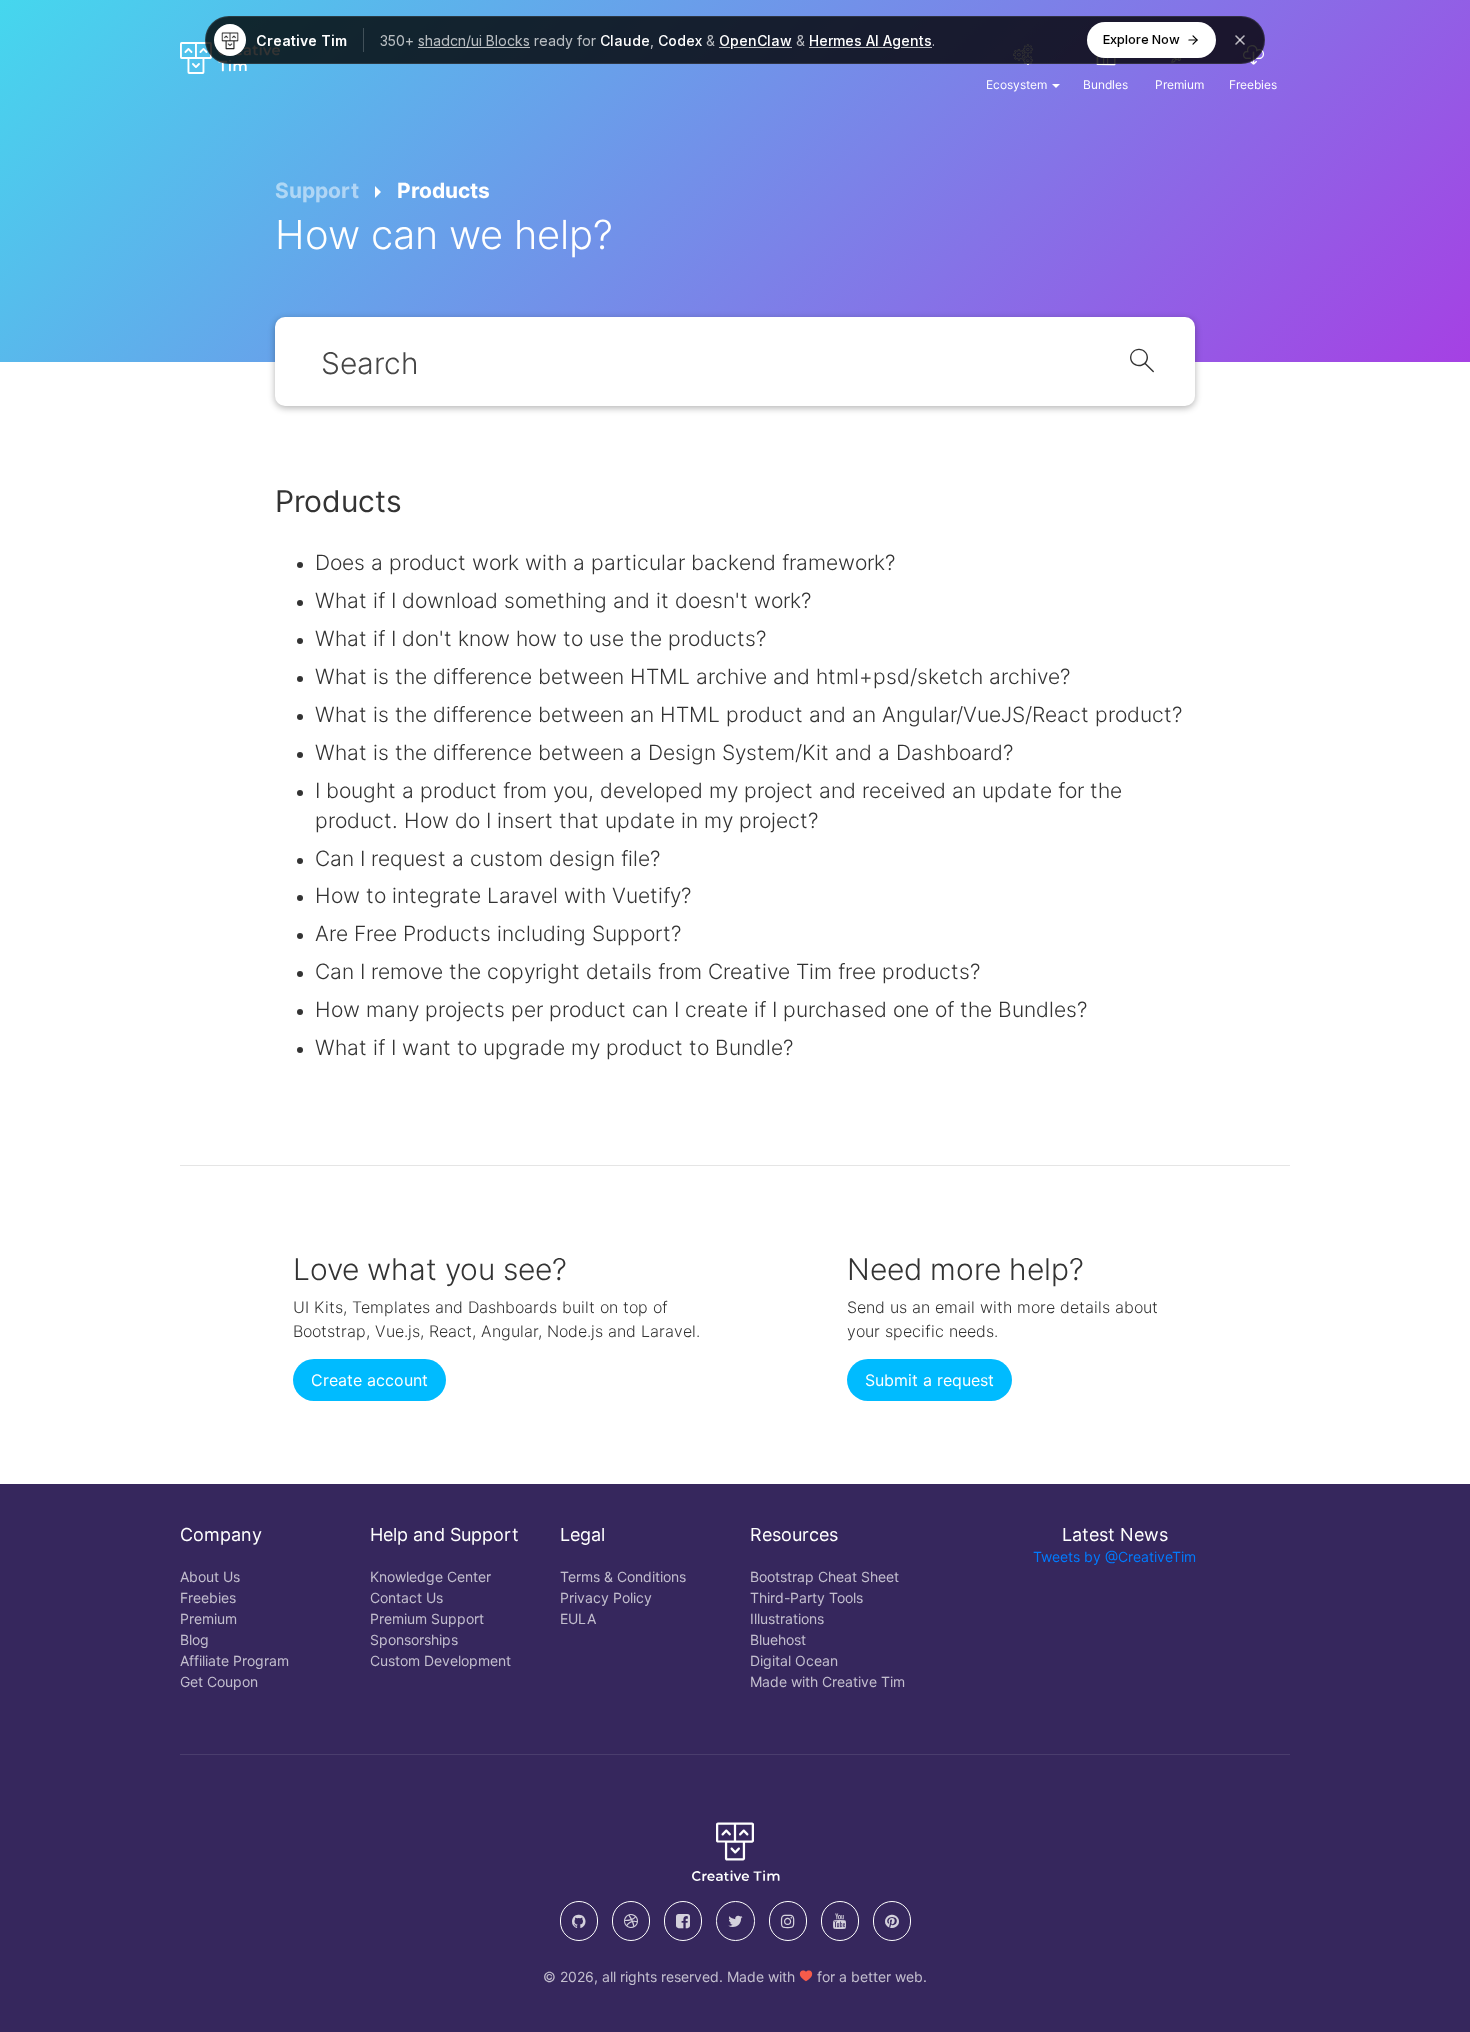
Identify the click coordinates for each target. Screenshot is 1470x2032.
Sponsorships (414, 1639)
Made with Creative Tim (827, 1681)
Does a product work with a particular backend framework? (605, 562)
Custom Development (440, 1660)
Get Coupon (219, 1681)
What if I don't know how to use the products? (540, 638)
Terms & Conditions (623, 1576)
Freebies (208, 1597)
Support (317, 190)
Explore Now (1141, 39)
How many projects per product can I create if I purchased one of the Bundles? (701, 1009)
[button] (1023, 66)
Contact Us (406, 1597)
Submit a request (929, 1380)
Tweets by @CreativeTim (1114, 1556)
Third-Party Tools (806, 1597)
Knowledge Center (430, 1576)
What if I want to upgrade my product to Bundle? (554, 1047)
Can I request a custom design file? (487, 858)
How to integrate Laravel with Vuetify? (503, 895)
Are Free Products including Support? (498, 933)
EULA (578, 1618)
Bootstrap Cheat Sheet (824, 1576)
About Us (210, 1576)
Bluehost (778, 1639)
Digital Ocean (794, 1660)
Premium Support (427, 1618)
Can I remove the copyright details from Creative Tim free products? (647, 971)
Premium (208, 1618)
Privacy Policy (606, 1597)
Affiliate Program (234, 1660)
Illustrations (787, 1618)
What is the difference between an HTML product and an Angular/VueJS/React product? (748, 714)
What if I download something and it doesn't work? (563, 600)
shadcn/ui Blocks (474, 40)
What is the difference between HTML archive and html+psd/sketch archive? (692, 676)
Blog (194, 1639)
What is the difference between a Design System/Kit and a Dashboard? (664, 752)
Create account (369, 1380)
